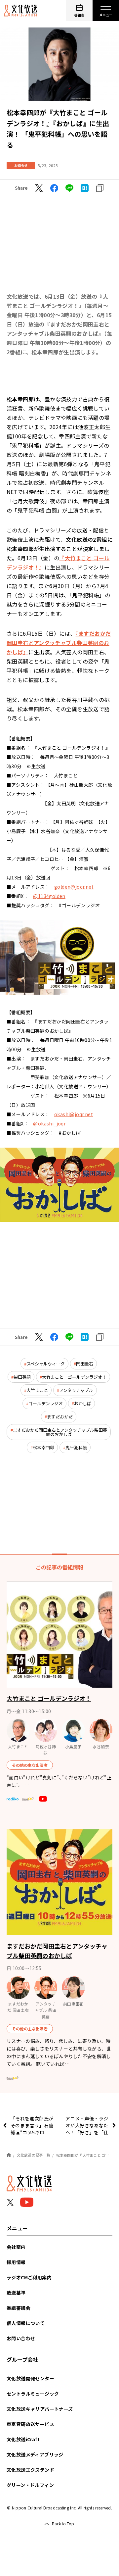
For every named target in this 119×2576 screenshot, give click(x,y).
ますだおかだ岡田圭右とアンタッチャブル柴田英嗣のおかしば (60, 1432)
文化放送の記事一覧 (34, 2155)
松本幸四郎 (43, 1447)
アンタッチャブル (76, 1390)
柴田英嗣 (22, 1377)
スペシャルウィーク (46, 1364)
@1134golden (49, 896)
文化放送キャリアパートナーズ (40, 2409)
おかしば (83, 1403)
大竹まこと (37, 1390)
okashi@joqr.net (74, 1114)
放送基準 (16, 2293)
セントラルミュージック (33, 2394)
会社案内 (16, 2247)
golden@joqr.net (74, 887)
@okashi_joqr (49, 1123)
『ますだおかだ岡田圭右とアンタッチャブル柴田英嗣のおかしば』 (59, 643)
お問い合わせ (21, 2338)
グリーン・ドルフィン (30, 2485)
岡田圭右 (85, 1364)
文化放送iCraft (23, 2439)
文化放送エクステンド (30, 2470)
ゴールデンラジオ (46, 1403)
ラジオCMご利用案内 (29, 2277)
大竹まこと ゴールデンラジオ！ (74, 1377)
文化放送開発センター (30, 2378)
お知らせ (21, 165)
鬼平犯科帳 (76, 1447)
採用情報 (16, 2262)
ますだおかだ (60, 1417)
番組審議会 (19, 2308)
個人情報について (26, 2323)
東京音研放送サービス (30, 2424)
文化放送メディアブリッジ (35, 2454)
